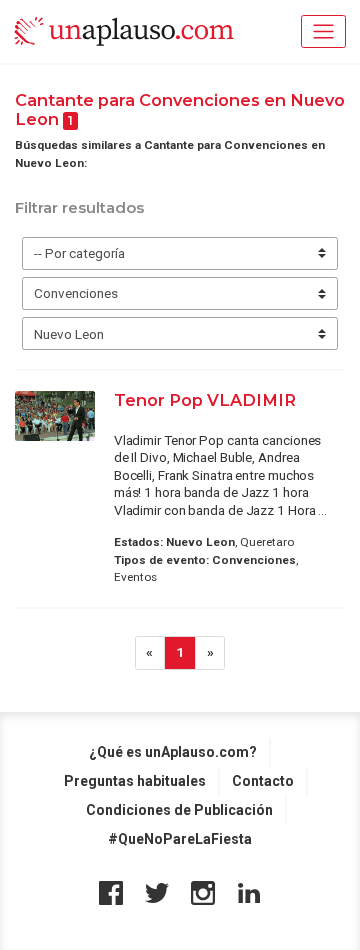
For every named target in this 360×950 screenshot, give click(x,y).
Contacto (263, 781)
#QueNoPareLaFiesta (180, 839)
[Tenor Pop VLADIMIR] (55, 416)
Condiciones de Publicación (179, 810)
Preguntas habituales (135, 781)
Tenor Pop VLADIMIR (205, 400)
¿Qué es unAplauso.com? (173, 752)
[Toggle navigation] (323, 31)
